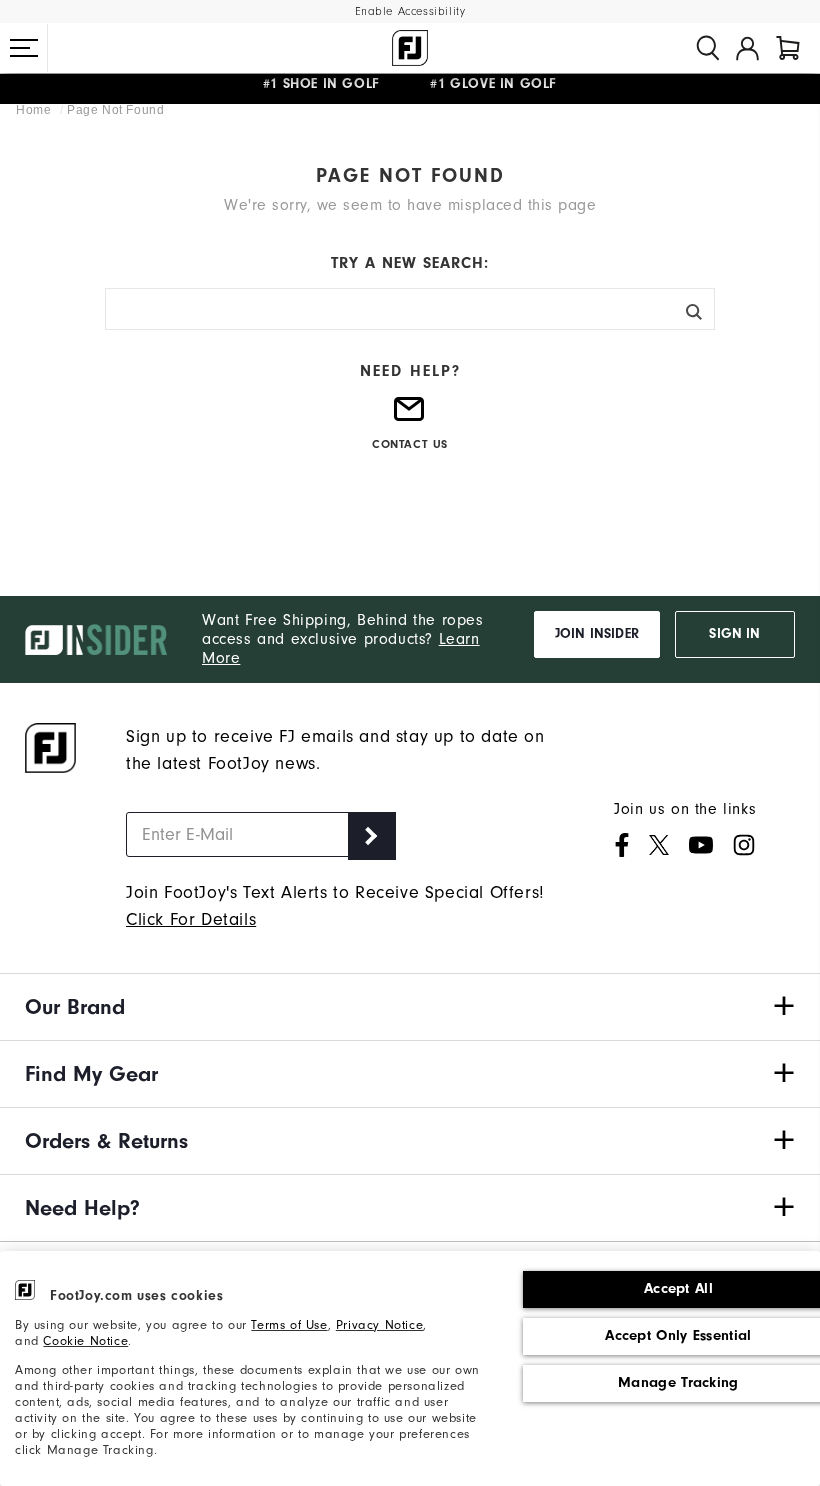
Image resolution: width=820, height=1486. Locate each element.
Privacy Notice (379, 1324)
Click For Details (191, 919)
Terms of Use (289, 1324)
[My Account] (747, 48)
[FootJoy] (410, 48)
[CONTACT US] (410, 417)
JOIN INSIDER (597, 634)
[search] (708, 48)
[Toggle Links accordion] (410, 1007)
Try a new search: (410, 263)
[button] (24, 48)
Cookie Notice (85, 1340)
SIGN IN (734, 634)
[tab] (788, 48)
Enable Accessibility (410, 11)
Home (35, 110)
